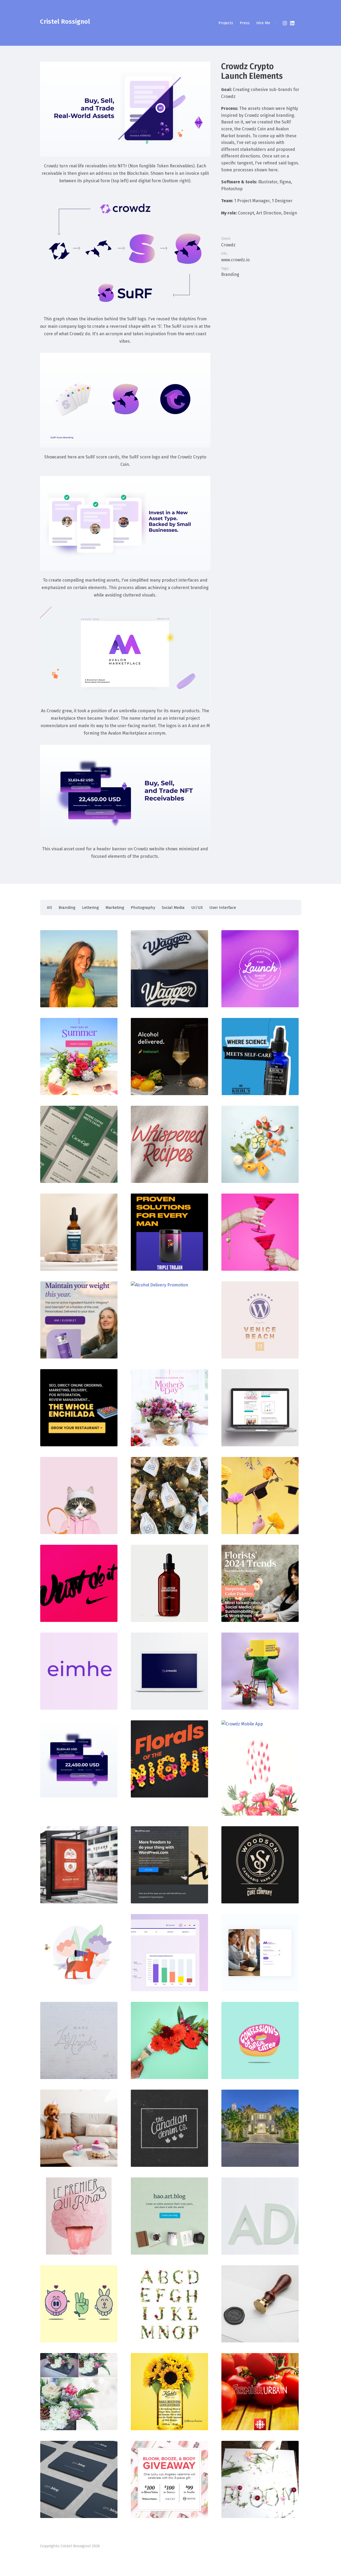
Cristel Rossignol (65, 22)
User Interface (223, 908)
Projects (226, 23)
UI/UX (197, 908)
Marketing (115, 908)
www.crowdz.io (235, 260)
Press (245, 23)
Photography (143, 908)
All (49, 908)
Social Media (173, 908)
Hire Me (263, 23)
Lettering (90, 908)
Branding (230, 274)
